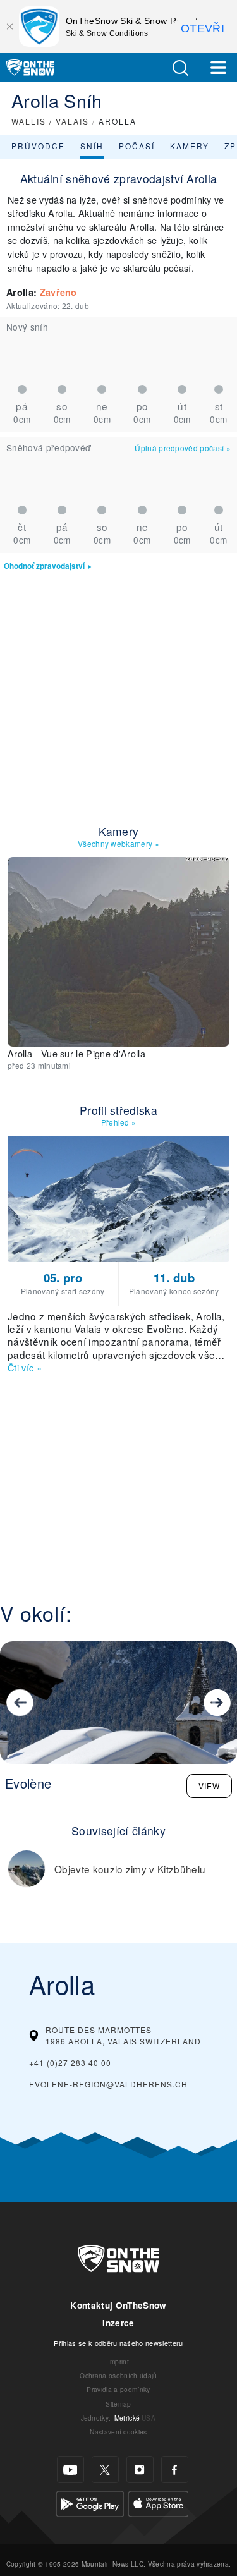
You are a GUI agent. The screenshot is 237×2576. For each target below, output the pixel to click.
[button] (180, 68)
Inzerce (118, 2323)
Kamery (190, 146)
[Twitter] (105, 2470)
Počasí (137, 146)
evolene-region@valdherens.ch (108, 2084)
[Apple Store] (158, 2502)
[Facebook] (175, 2470)
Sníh (92, 146)
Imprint (118, 2361)
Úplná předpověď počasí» (183, 448)
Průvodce (38, 146)
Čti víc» (25, 1367)
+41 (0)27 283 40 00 (70, 2063)
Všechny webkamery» (118, 843)
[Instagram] (140, 2470)
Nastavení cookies (118, 2432)
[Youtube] (70, 2470)
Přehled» (119, 1122)
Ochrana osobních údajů (118, 2375)
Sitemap (118, 2404)
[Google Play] (90, 2502)
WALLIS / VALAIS (50, 121)
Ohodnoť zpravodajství (44, 566)
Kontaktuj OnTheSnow (118, 2305)
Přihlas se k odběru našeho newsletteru (118, 2343)
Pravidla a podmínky (118, 2389)
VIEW (209, 1786)
